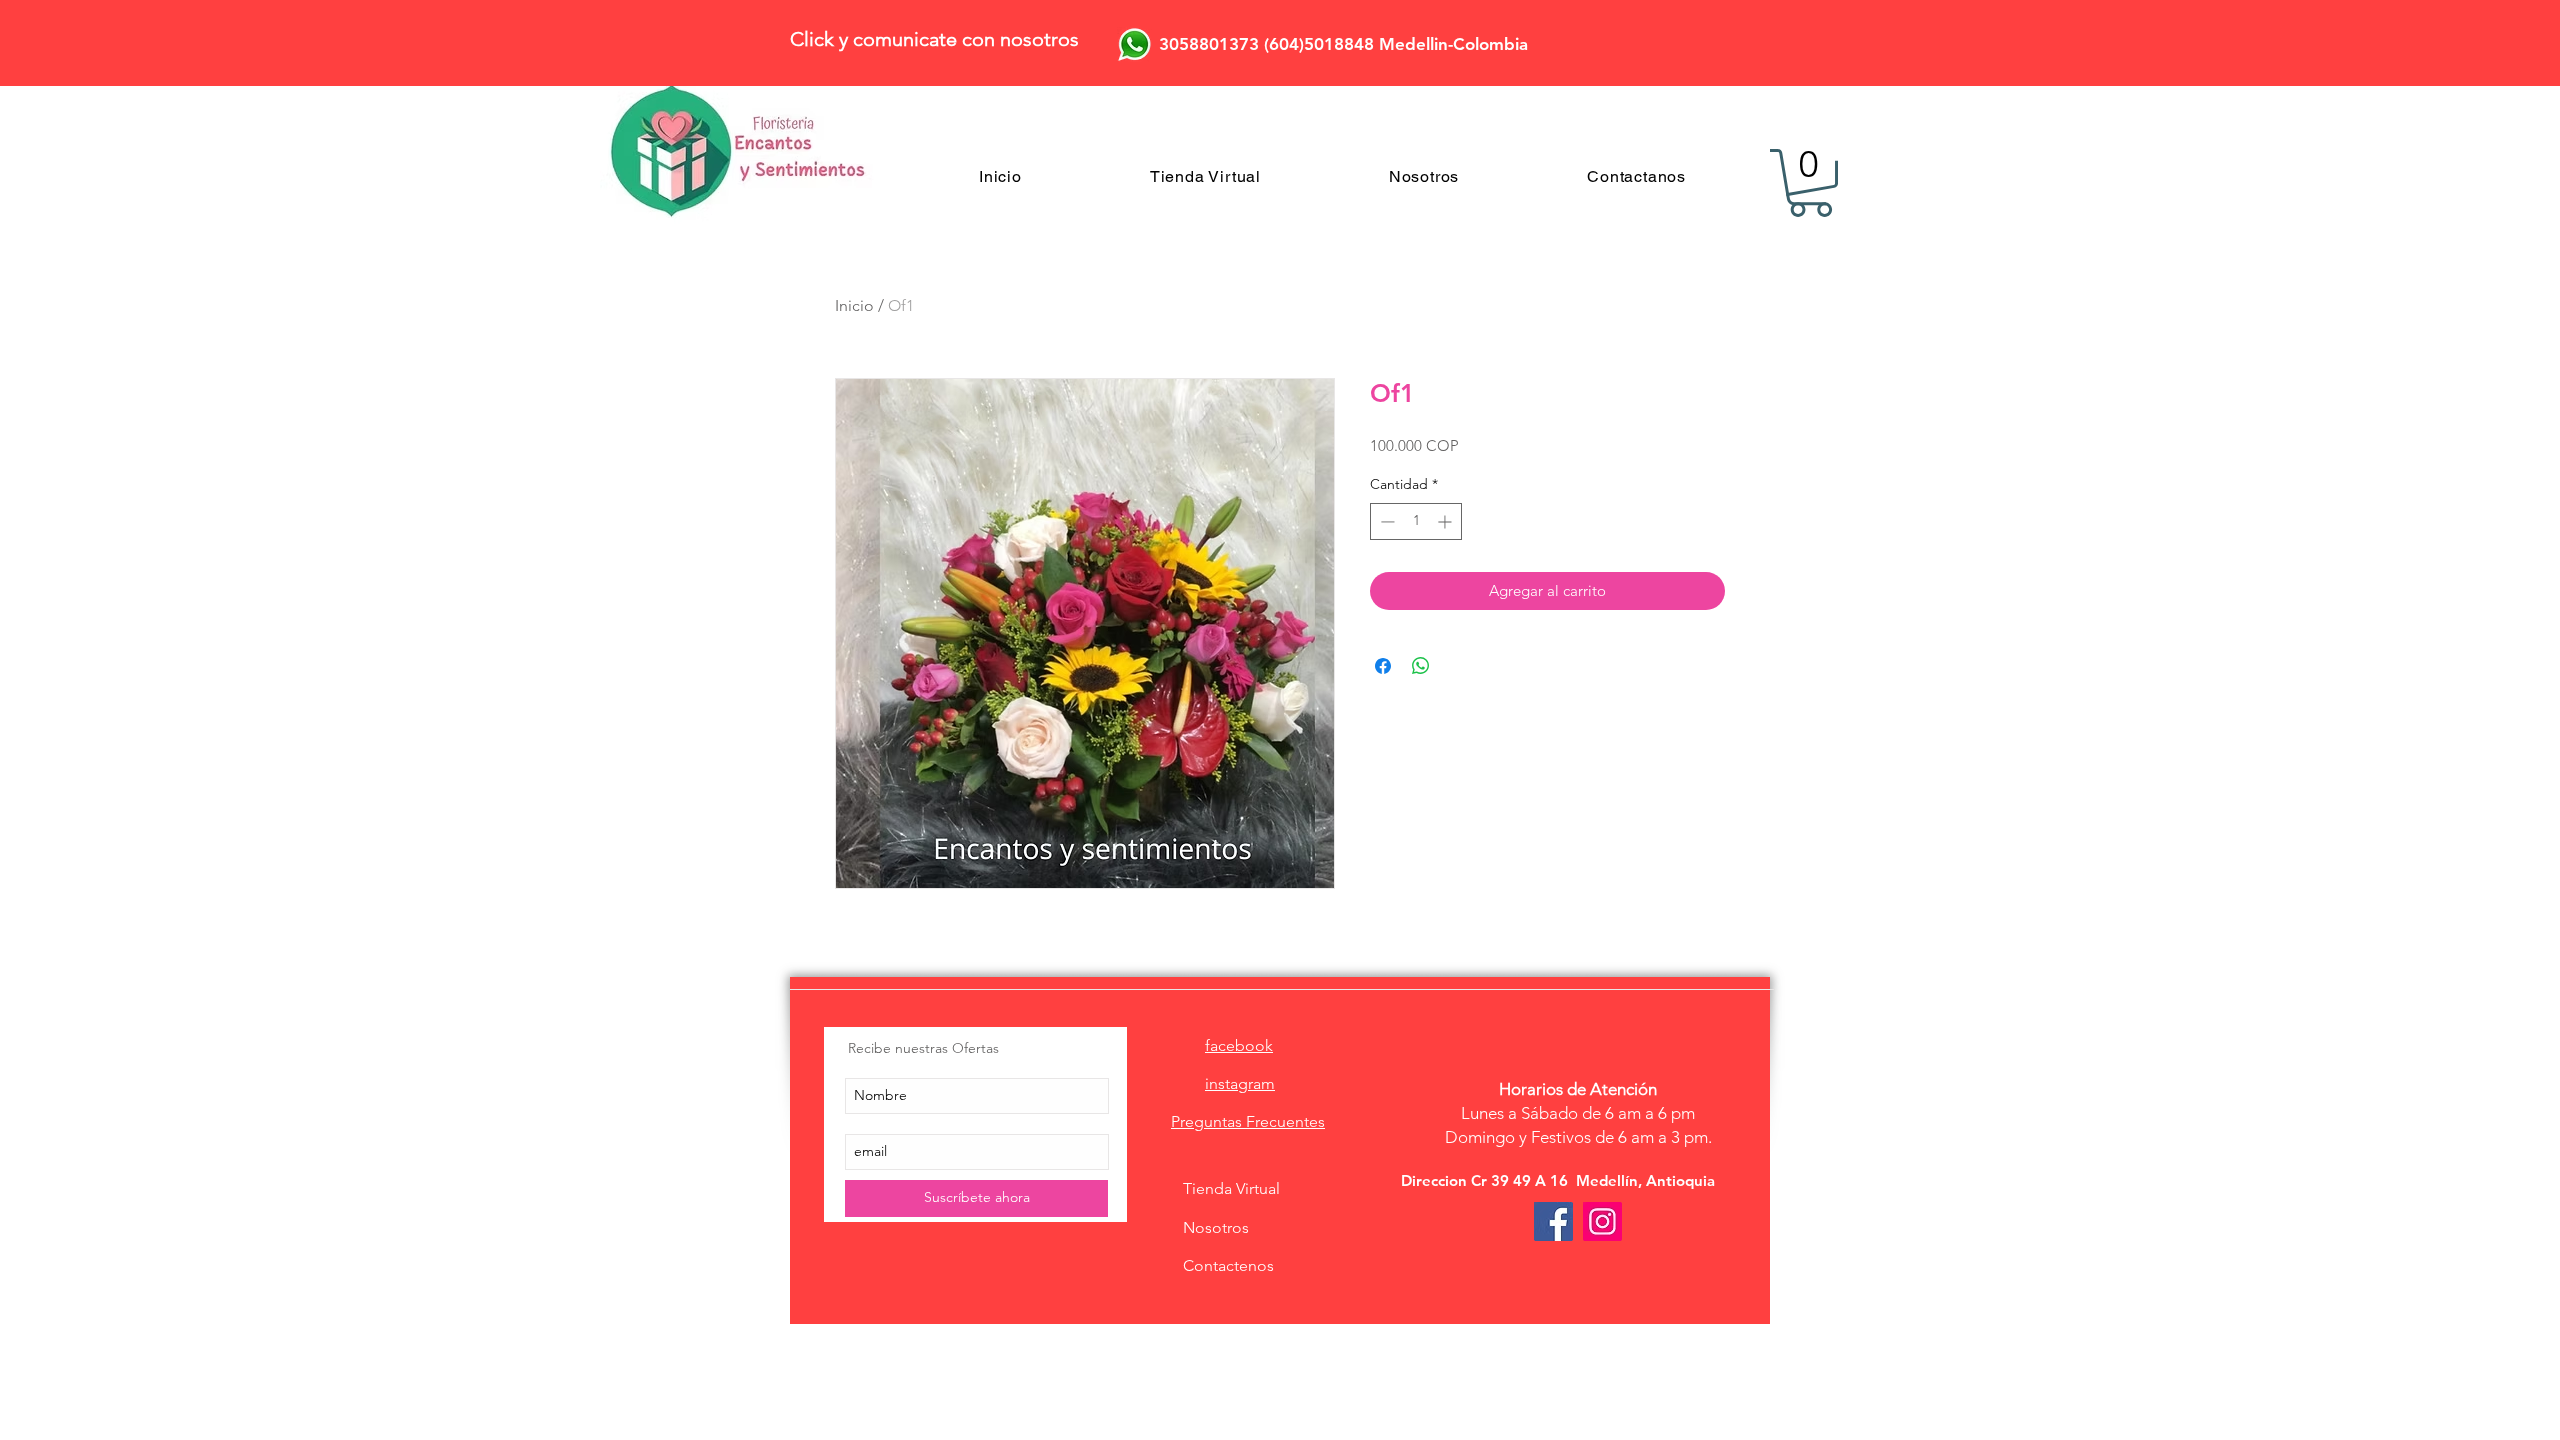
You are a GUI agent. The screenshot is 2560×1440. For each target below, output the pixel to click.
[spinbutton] (1416, 521)
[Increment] (1446, 521)
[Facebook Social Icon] (1553, 1221)
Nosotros (1216, 1227)
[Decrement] (1385, 521)
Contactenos (1228, 1265)
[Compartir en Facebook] (1383, 666)
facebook (1239, 1045)
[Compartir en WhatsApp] (1421, 666)
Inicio (854, 305)
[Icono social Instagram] (1602, 1221)
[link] (1810, 183)
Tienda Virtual (1231, 1188)
